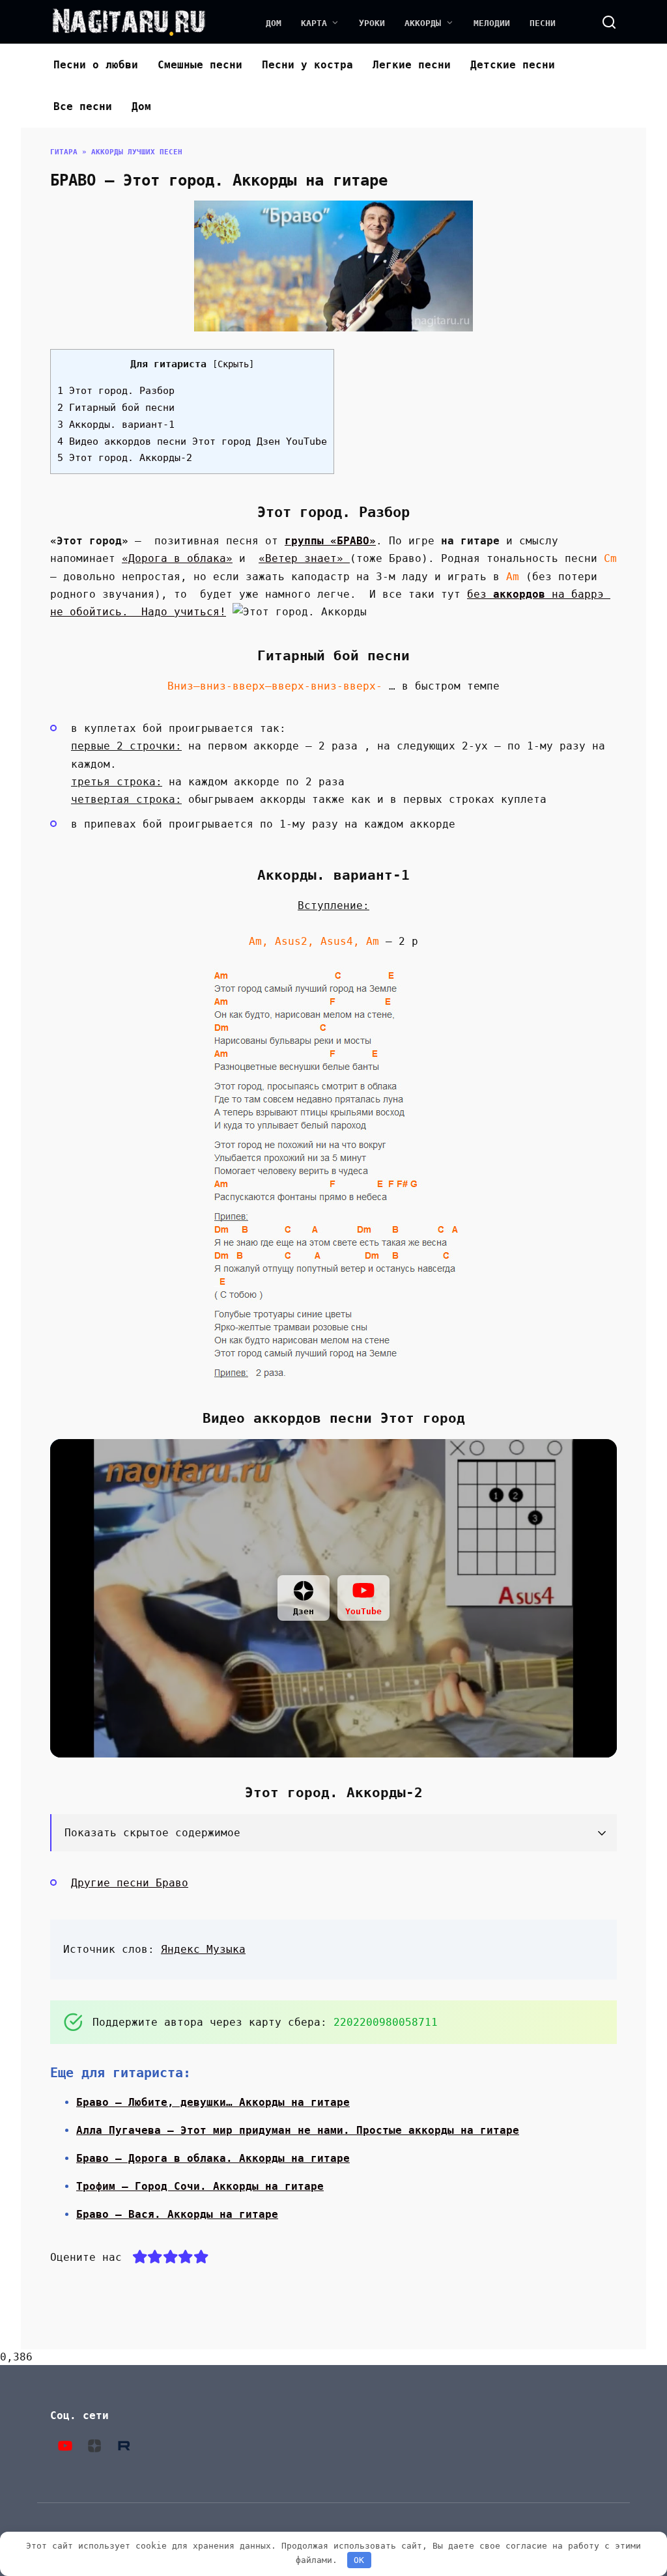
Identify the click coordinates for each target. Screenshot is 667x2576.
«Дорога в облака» (177, 558)
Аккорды (423, 23)
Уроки (372, 23)
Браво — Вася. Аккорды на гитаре (177, 2214)
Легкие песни (412, 65)
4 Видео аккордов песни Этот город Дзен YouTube (192, 441)
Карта (314, 23)
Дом (274, 23)
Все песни (83, 106)
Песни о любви (96, 65)
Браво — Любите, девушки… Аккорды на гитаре (213, 2102)
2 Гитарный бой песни (116, 408)
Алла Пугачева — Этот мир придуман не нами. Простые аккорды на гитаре (298, 2130)
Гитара (64, 152)
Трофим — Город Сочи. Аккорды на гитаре (200, 2186)
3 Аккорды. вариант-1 (116, 425)
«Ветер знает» (304, 558)
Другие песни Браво (130, 1883)
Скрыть (233, 364)
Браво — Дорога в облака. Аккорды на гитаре (213, 2158)
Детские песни (513, 65)
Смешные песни (200, 65)
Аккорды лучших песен (137, 152)
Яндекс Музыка (203, 1949)
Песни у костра (307, 65)
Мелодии (492, 23)
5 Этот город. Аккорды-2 (125, 458)
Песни (543, 23)
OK (359, 2560)
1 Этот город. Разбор (116, 391)
